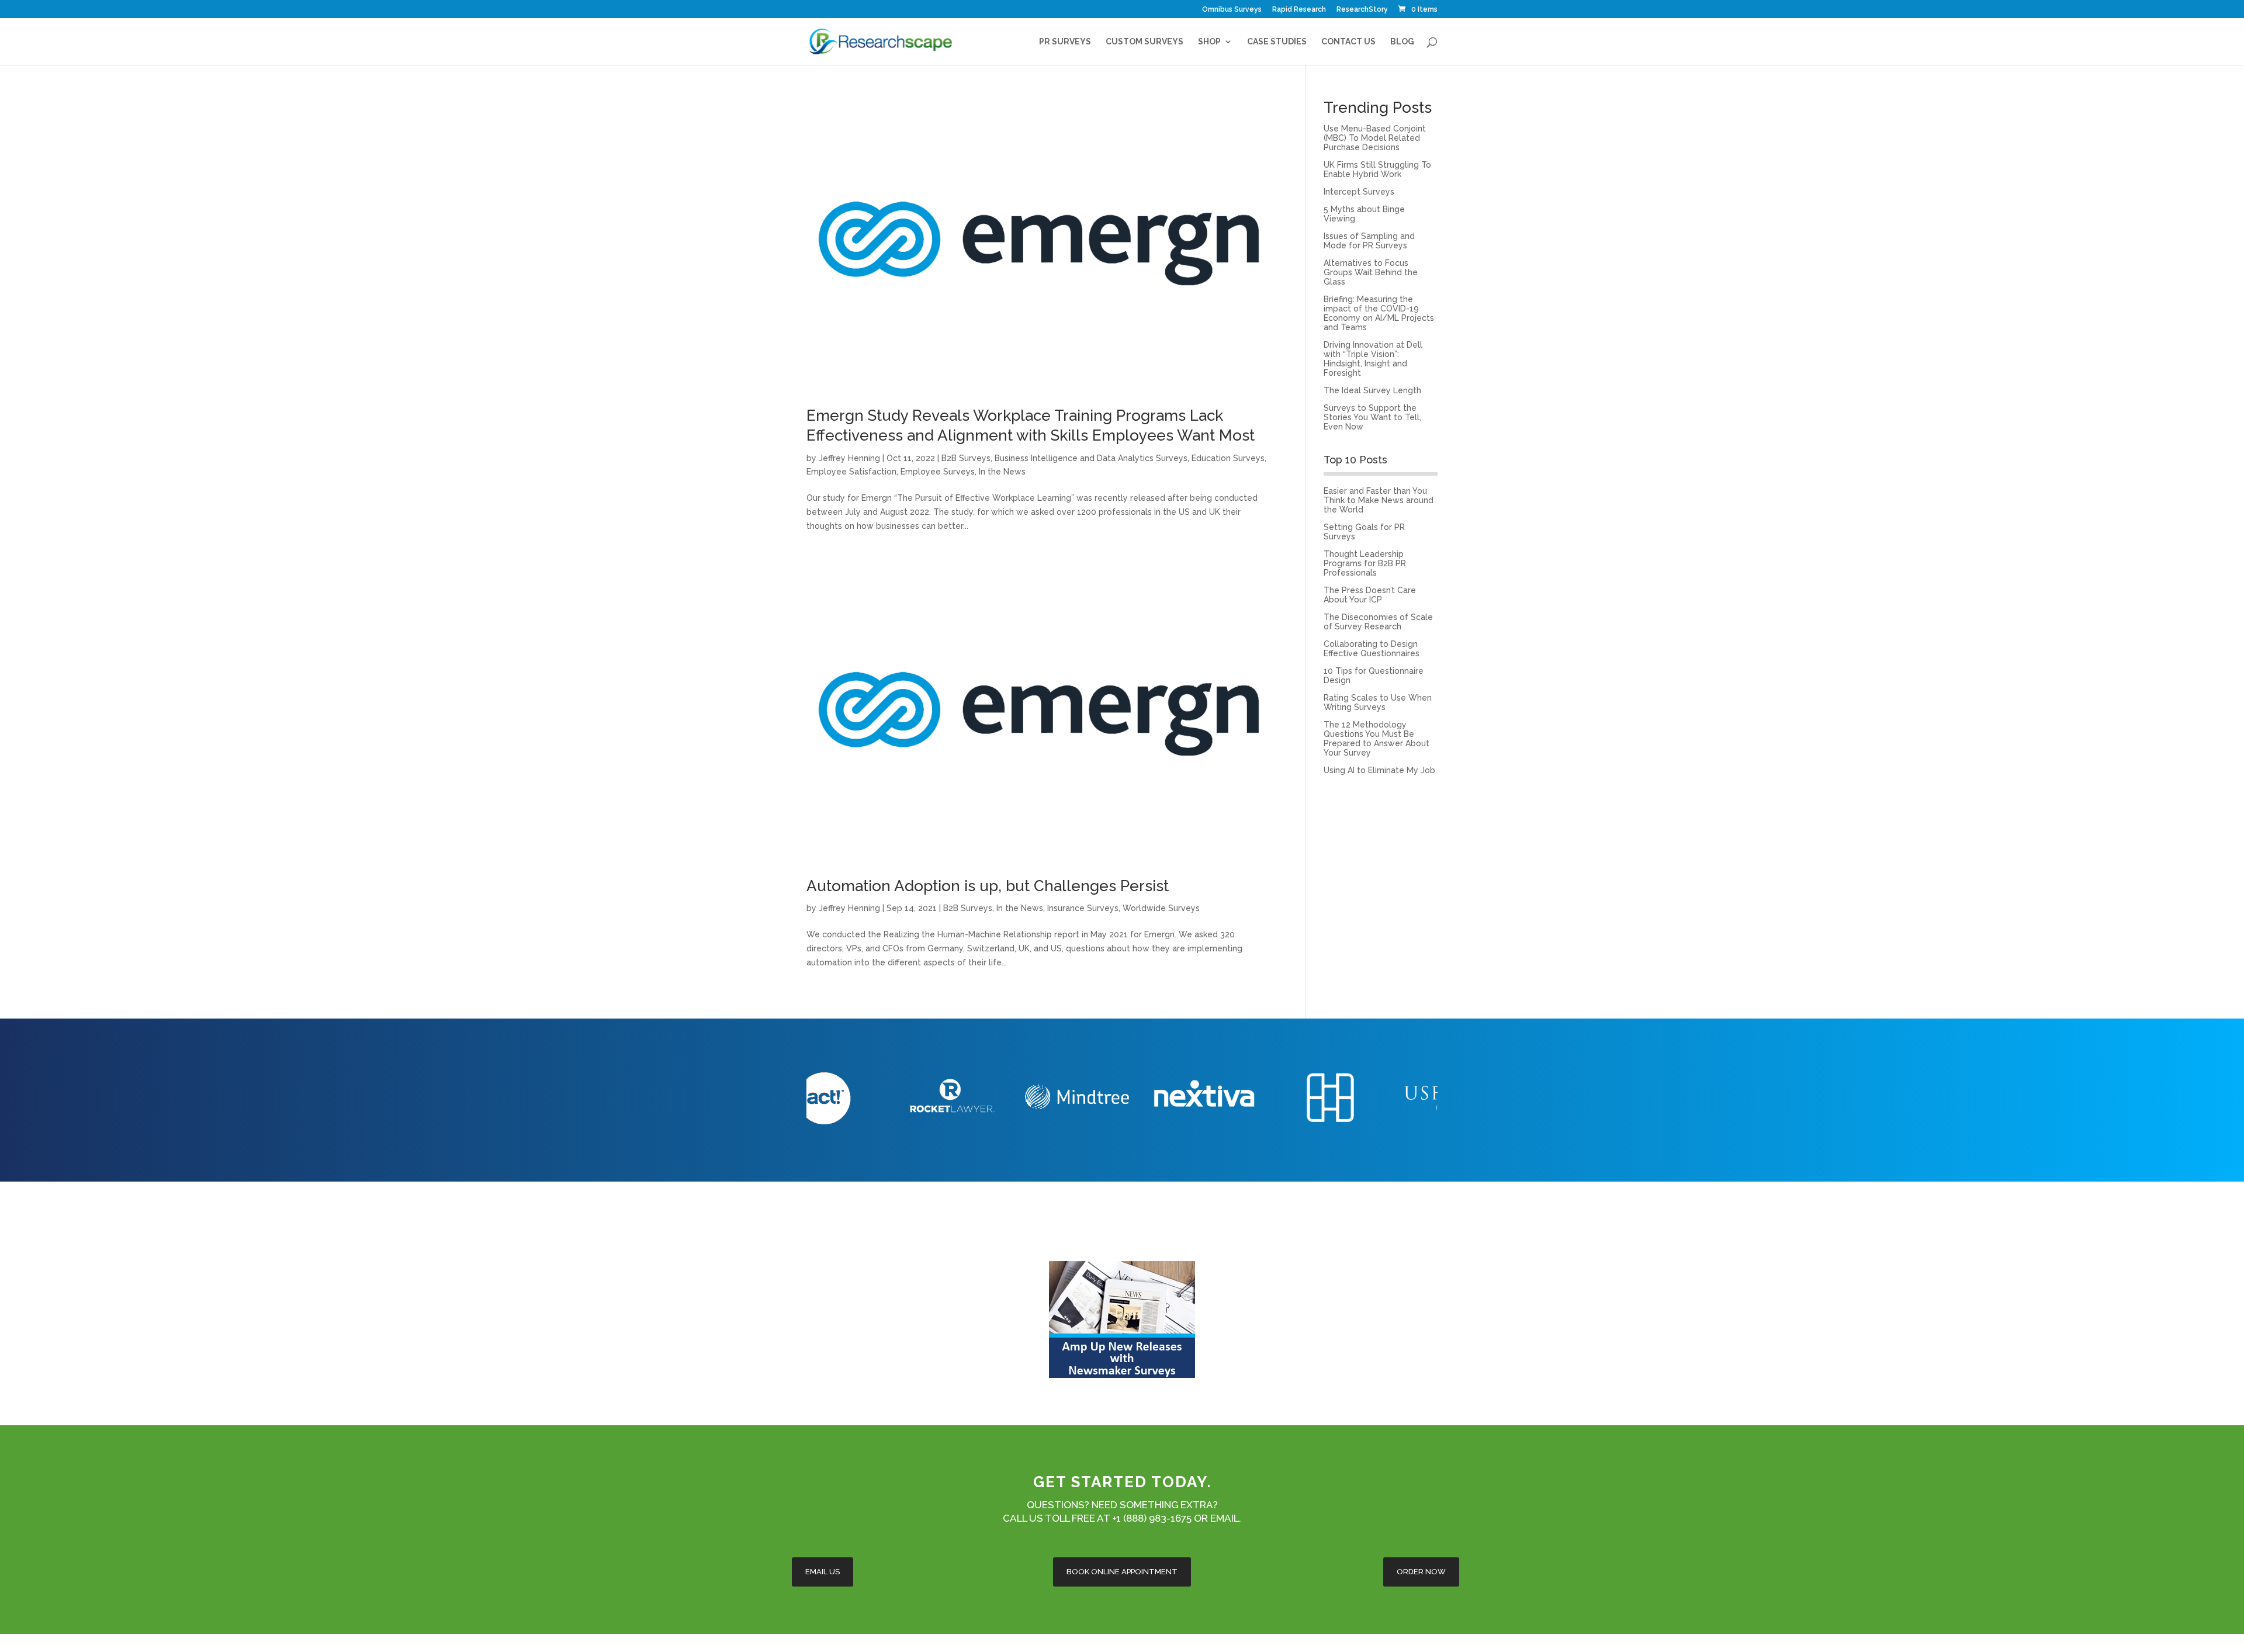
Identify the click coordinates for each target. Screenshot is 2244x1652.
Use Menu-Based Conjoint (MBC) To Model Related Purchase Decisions (1375, 138)
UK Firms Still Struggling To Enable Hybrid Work (1377, 169)
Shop (1209, 42)
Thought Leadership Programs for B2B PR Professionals (1365, 563)
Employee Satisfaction (851, 472)
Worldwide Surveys (1161, 908)
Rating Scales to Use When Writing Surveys (1378, 702)
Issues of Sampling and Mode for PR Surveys (1369, 241)
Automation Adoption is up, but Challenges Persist (988, 886)
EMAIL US (823, 1572)
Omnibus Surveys (1232, 10)
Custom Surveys (1144, 42)
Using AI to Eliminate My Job (1379, 770)
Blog (1402, 42)
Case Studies (1277, 42)
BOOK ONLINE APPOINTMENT (1122, 1572)
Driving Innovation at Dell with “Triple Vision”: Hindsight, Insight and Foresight (1373, 359)
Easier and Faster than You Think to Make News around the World (1379, 500)
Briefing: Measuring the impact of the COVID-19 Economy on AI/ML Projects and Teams (1379, 313)
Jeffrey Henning (849, 458)
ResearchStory (1362, 10)
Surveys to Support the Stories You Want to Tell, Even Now (1372, 417)
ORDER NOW (1421, 1572)
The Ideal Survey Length (1372, 390)
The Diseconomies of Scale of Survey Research (1378, 622)
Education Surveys (1228, 458)
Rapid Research (1299, 10)
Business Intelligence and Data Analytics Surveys (1091, 458)
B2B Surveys (966, 458)
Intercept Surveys (1359, 192)
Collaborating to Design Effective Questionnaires (1372, 649)
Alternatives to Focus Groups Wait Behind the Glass (1371, 272)
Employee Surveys (938, 472)
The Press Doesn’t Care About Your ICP (1370, 595)
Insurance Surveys (1083, 908)
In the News (1002, 472)
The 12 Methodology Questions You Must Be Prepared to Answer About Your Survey (1376, 739)
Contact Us (1348, 42)
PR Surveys (1065, 42)
